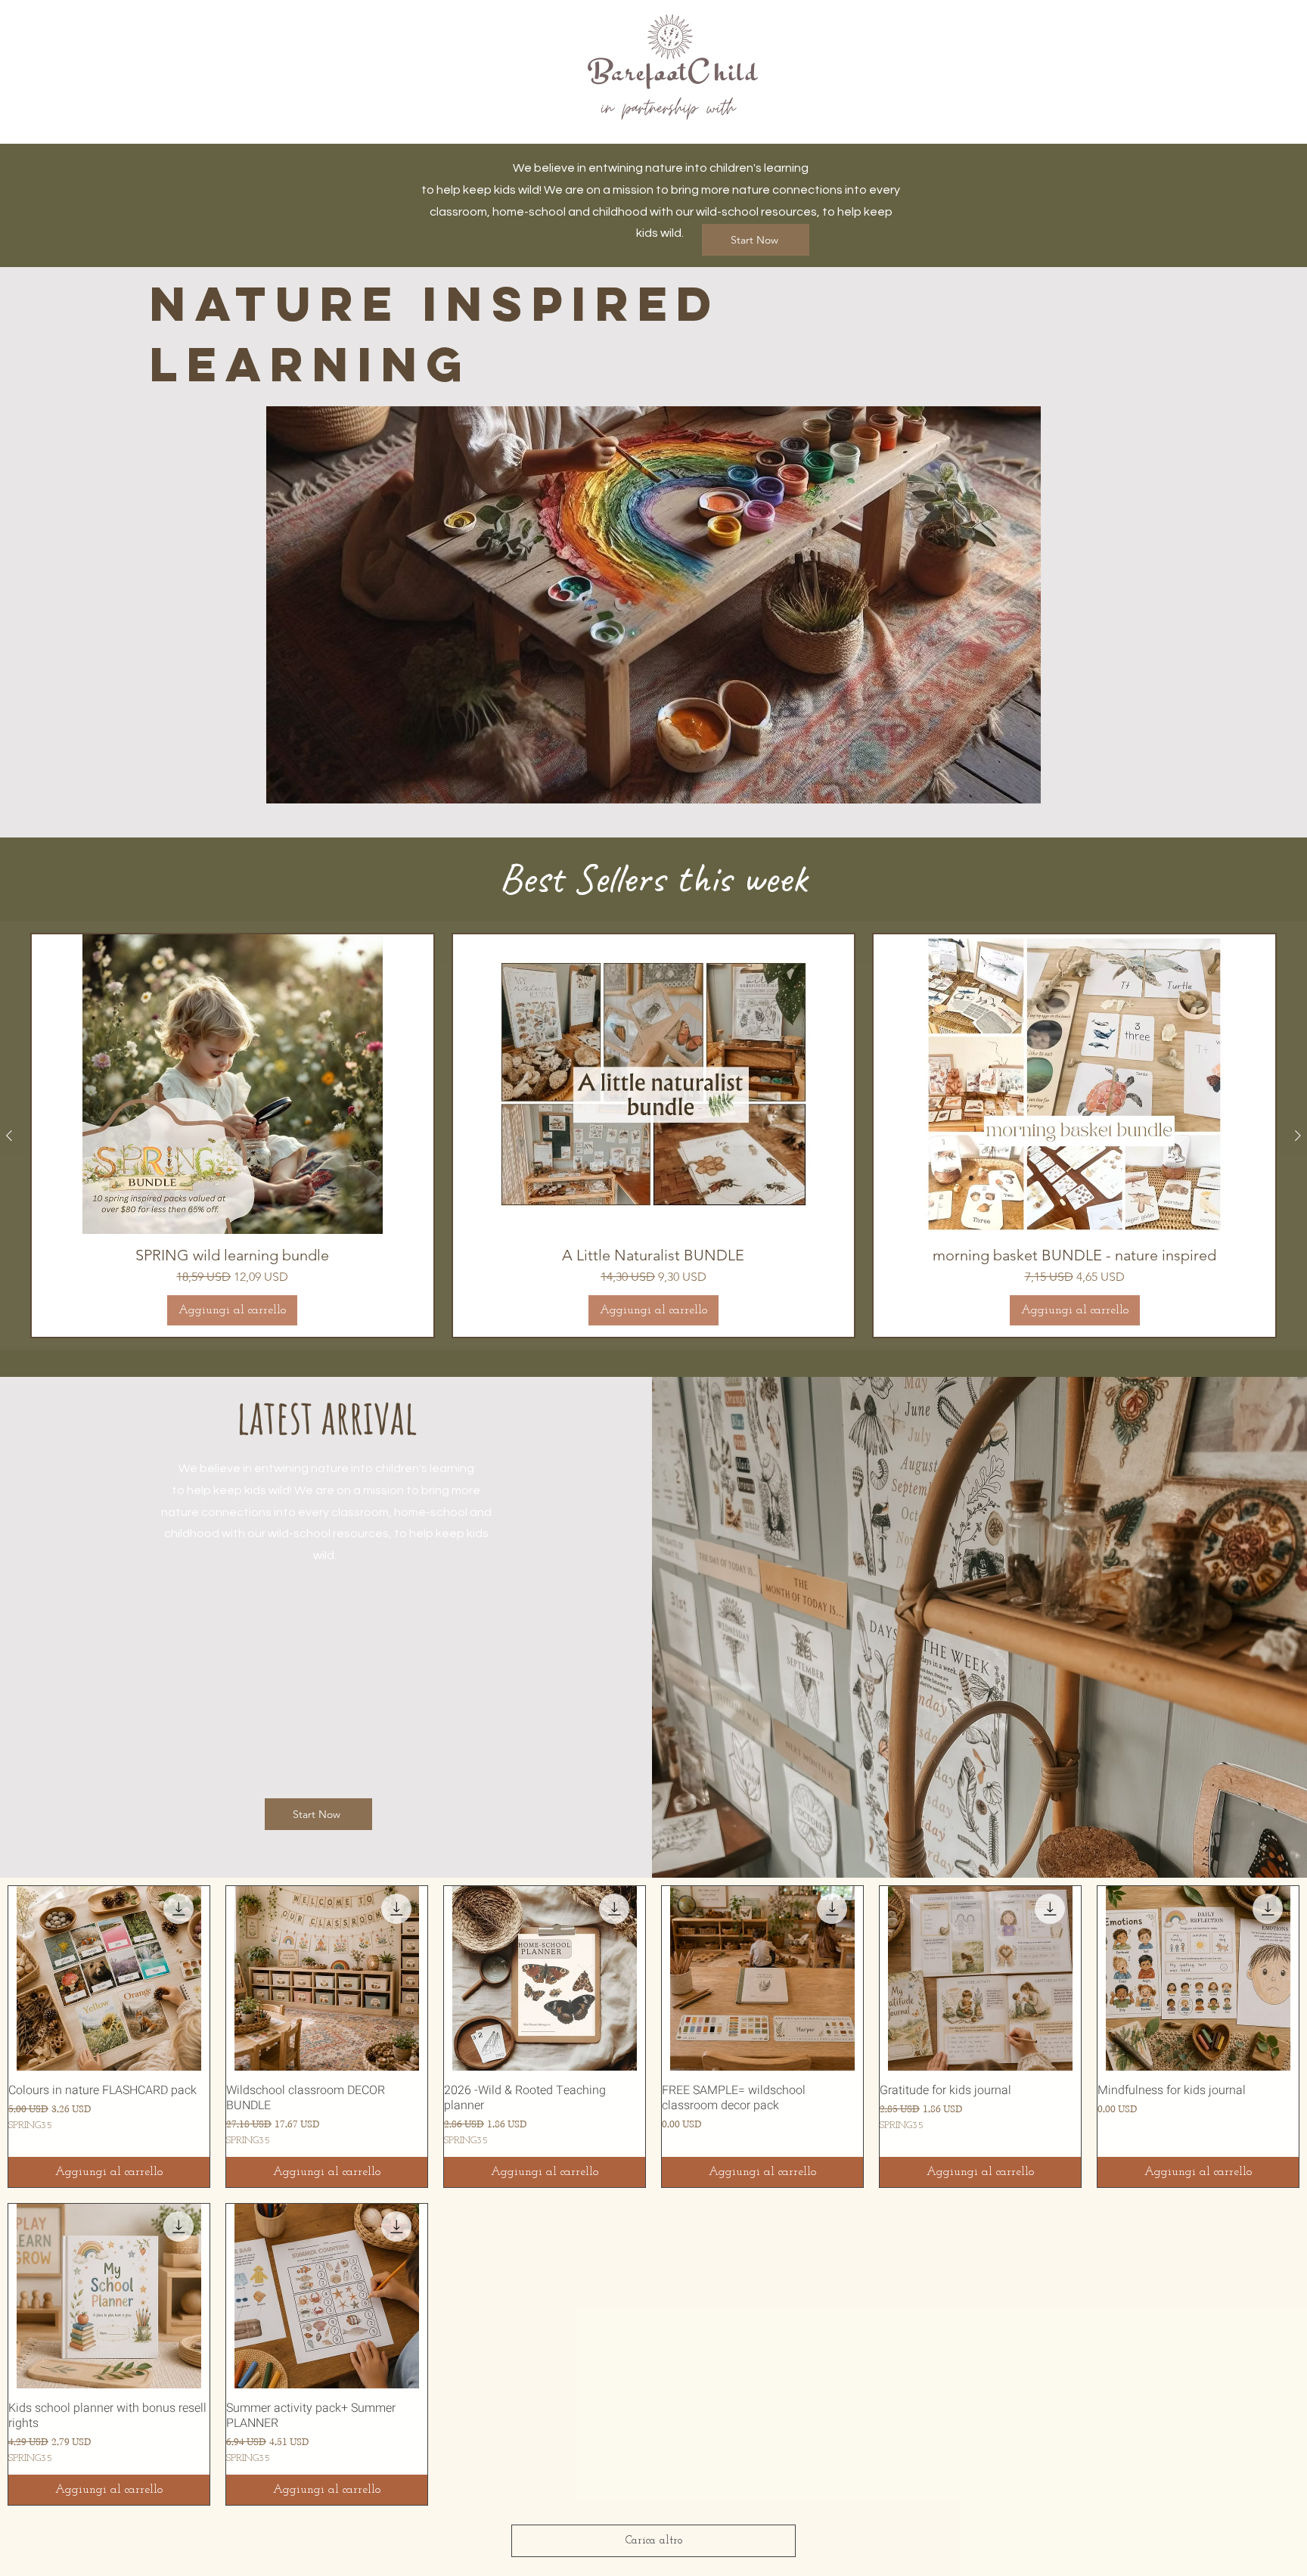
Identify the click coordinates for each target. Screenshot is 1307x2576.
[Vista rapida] (109, 1978)
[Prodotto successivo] (1298, 1136)
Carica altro (654, 2541)
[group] (653, 1136)
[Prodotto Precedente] (9, 1136)
